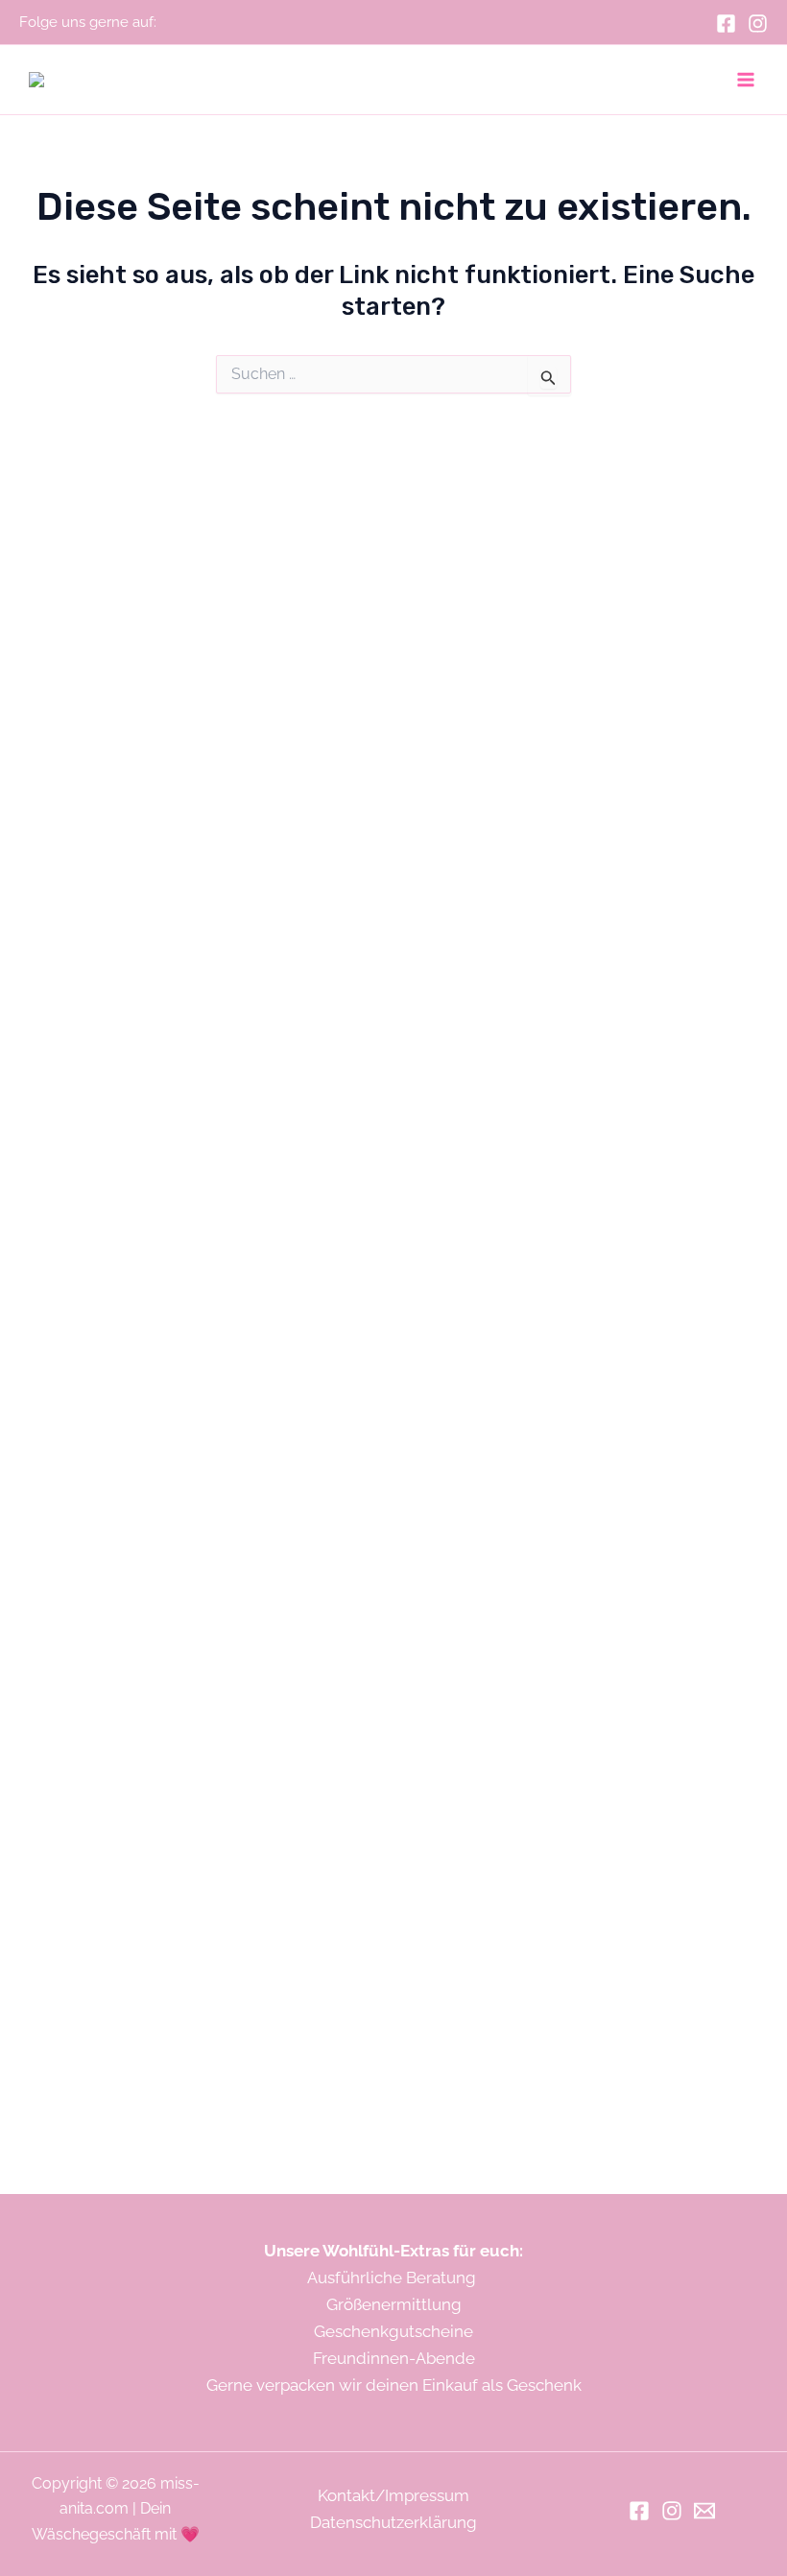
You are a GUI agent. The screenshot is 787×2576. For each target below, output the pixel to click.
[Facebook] (726, 24)
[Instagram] (758, 24)
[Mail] (704, 2511)
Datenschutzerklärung (393, 2522)
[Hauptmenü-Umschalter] (747, 80)
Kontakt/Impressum (393, 2495)
